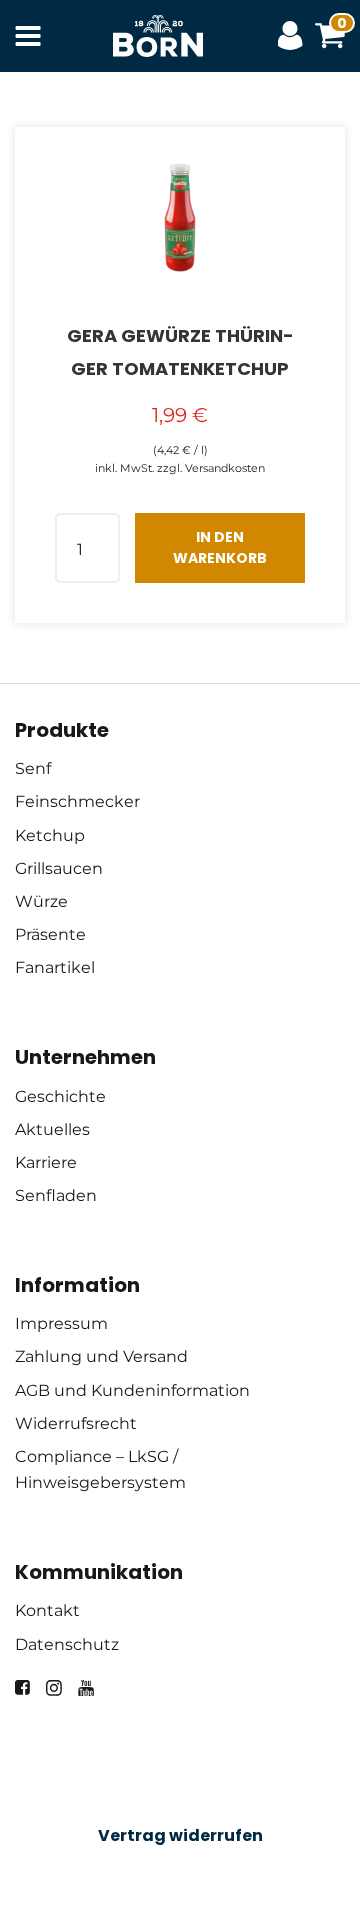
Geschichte (60, 1096)
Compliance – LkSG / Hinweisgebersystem (100, 1469)
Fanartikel (55, 967)
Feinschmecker (77, 801)
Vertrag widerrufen (180, 1835)
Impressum (61, 1323)
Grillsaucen (59, 868)
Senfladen (56, 1195)
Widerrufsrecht (76, 1423)
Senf (33, 768)
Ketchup (50, 835)
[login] (295, 36)
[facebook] (22, 1687)
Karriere (46, 1162)
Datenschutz (67, 1644)
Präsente (50, 934)
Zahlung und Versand (101, 1356)
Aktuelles (52, 1129)
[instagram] (54, 1688)
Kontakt (47, 1610)
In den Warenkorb (220, 547)
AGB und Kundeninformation (132, 1390)
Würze (41, 901)
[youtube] (86, 1688)
